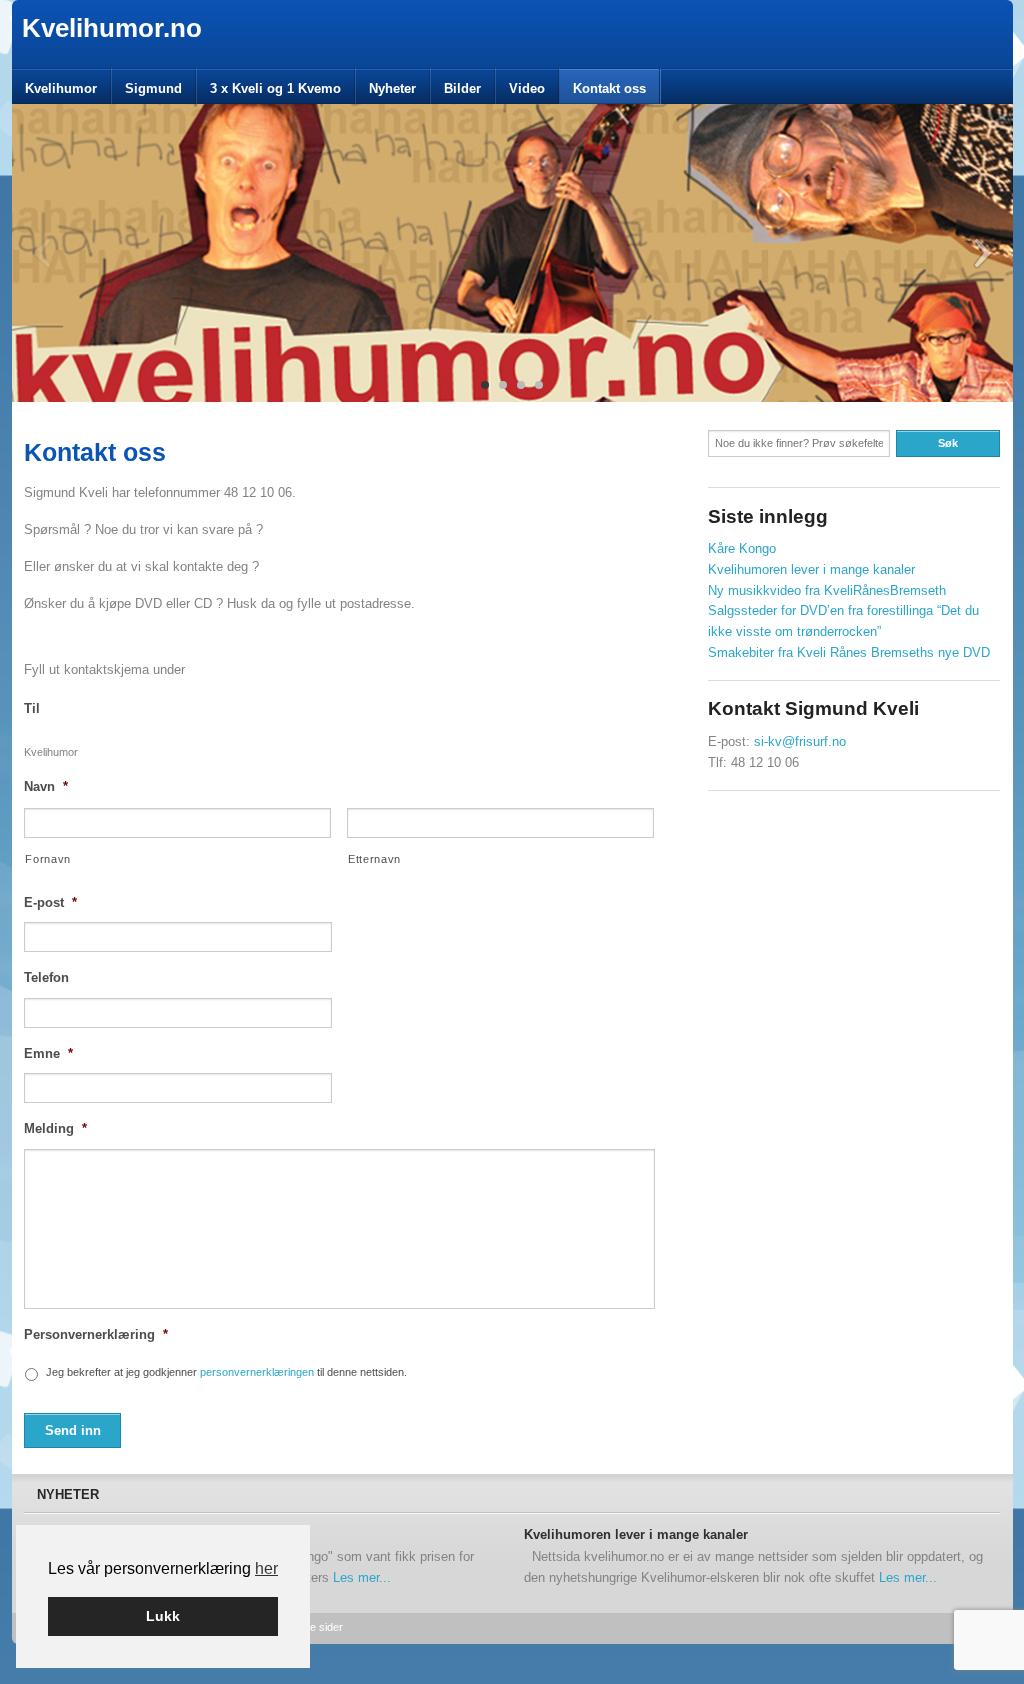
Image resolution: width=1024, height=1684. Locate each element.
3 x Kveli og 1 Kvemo (275, 88)
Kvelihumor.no (112, 28)
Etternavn (374, 859)
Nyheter (392, 88)
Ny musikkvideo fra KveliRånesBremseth (827, 590)
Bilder (462, 88)
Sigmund (153, 88)
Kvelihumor (61, 88)
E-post (50, 902)
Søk (948, 443)
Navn (46, 786)
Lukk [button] (163, 1616)
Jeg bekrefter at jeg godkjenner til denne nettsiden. (226, 1372)
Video (527, 88)
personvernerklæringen (257, 1372)
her (266, 1568)
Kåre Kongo (742, 548)
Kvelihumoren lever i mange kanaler (811, 569)
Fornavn (48, 859)
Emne (48, 1053)
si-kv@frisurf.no (800, 741)
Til (32, 708)
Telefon (46, 977)
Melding (55, 1128)
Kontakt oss (609, 88)
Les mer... (362, 1577)
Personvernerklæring (96, 1334)
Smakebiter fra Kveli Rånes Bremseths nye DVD (849, 652)
